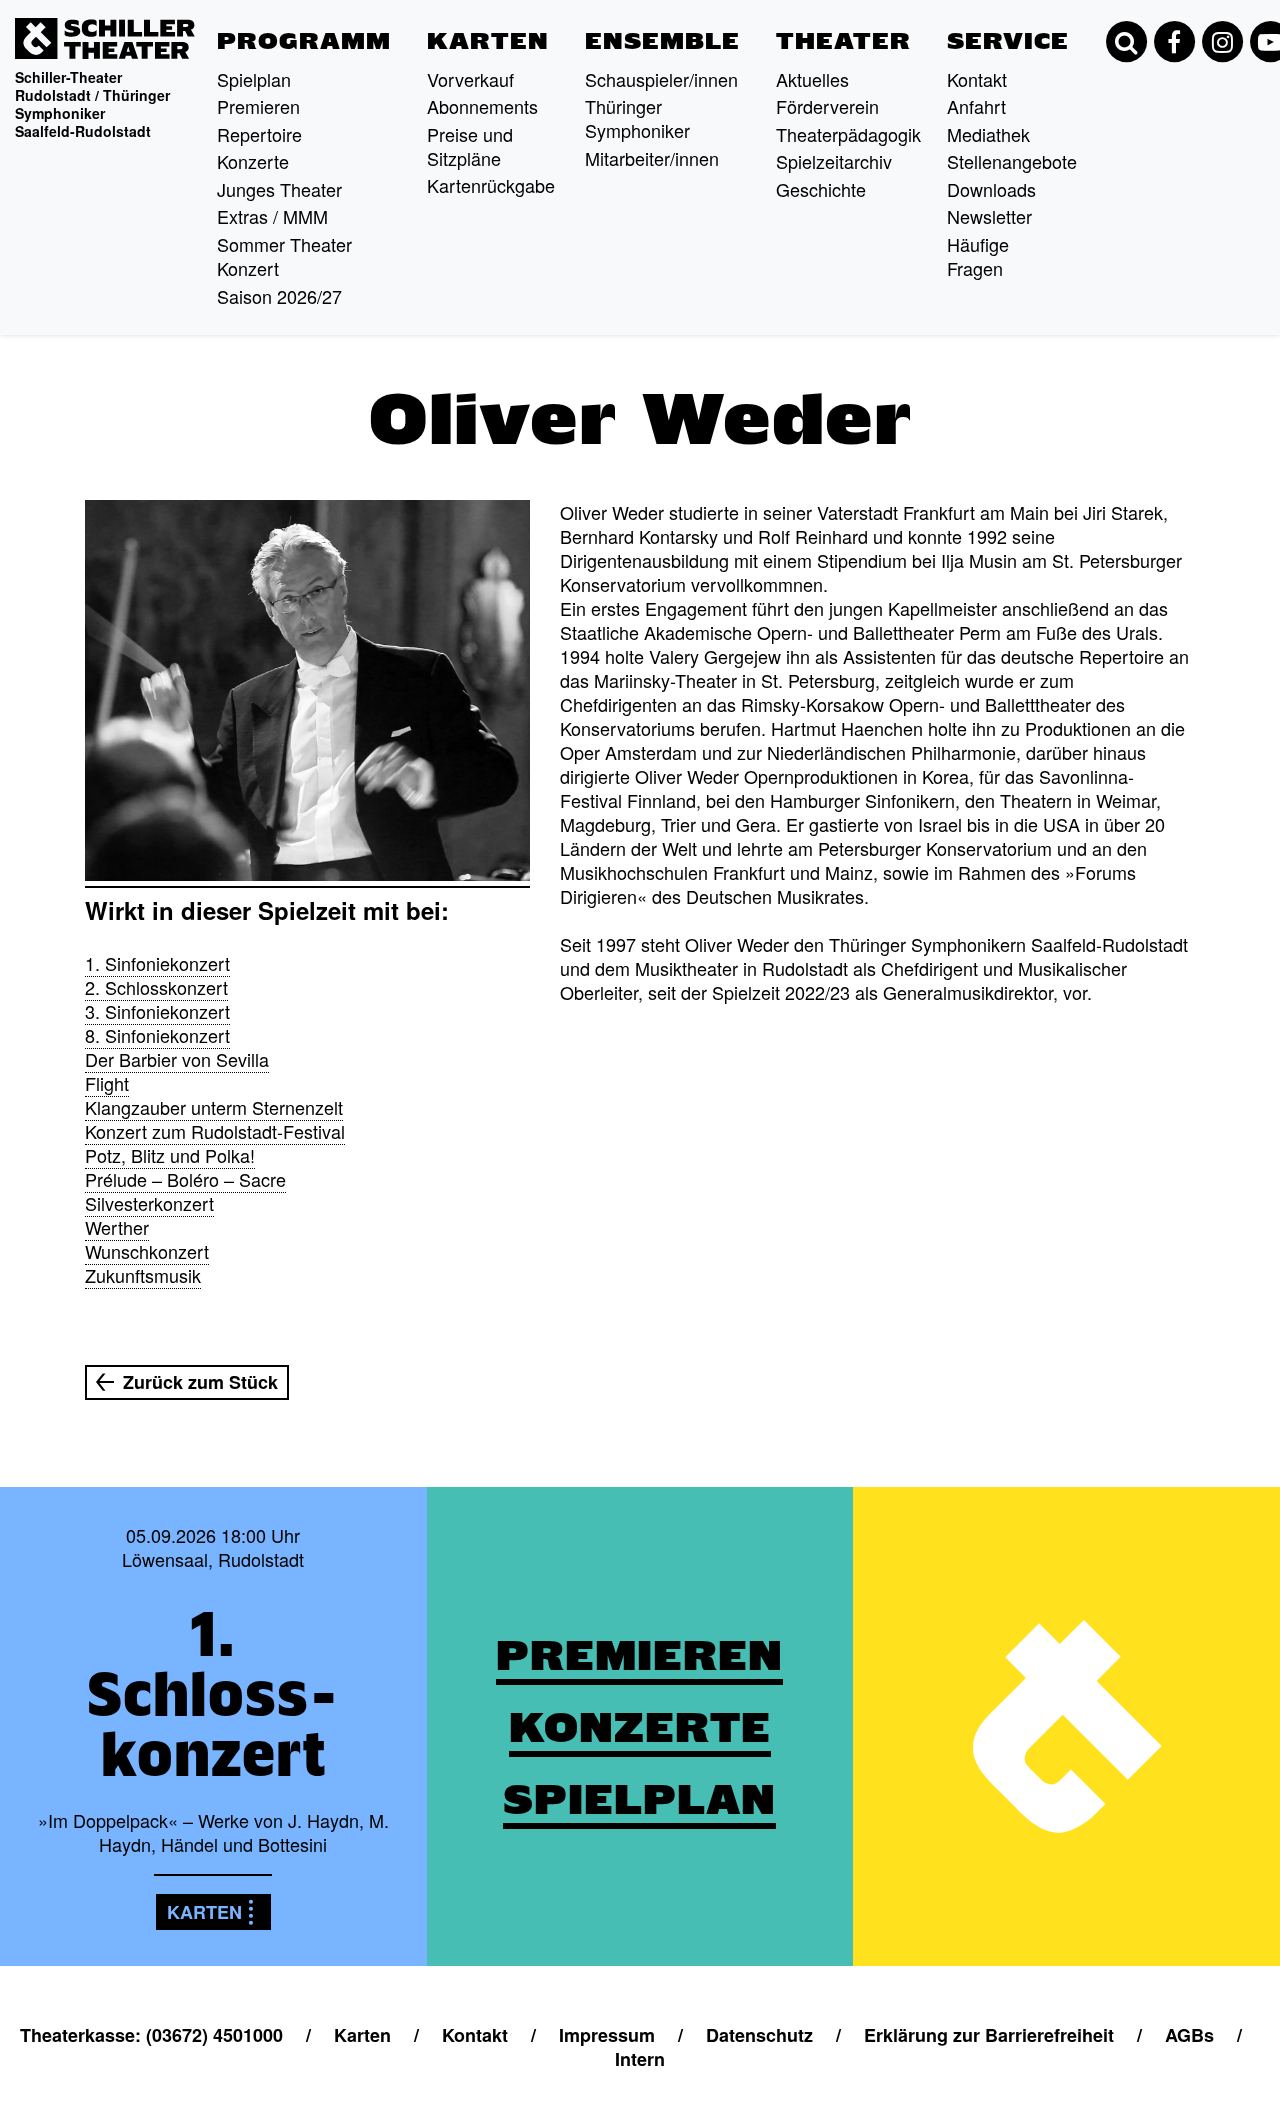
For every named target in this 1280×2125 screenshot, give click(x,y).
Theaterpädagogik (848, 134)
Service (1008, 41)
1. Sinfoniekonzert (157, 963)
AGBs (1189, 2035)
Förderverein (827, 106)
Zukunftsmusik (143, 1275)
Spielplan (254, 79)
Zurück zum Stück (200, 1382)
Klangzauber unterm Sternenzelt (214, 1107)
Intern (640, 2059)
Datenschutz (759, 2035)
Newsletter (989, 216)
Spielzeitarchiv (834, 161)
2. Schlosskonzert (156, 987)
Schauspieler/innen (661, 79)
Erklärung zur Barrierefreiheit (989, 2035)
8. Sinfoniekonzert (157, 1035)
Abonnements (482, 106)
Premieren (258, 106)
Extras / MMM (272, 216)
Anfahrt (976, 106)
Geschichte (821, 189)
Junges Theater (279, 189)
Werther (117, 1227)
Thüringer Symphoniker (637, 118)
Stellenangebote (1012, 161)
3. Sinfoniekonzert (157, 1011)
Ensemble (662, 41)
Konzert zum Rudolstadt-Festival (215, 1131)
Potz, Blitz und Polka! (170, 1155)
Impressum (607, 2035)
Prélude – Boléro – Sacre (185, 1179)
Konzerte (253, 161)
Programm (304, 41)
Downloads (991, 189)
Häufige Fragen (978, 256)
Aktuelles (812, 79)
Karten (488, 41)
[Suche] (1126, 42)
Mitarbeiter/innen (652, 158)
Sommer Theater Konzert (284, 256)
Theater (843, 41)
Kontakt (977, 79)
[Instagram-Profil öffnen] (1222, 42)
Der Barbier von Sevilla (177, 1059)
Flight (107, 1083)
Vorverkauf (470, 79)
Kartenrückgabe (491, 185)
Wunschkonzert (147, 1251)
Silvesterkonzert (149, 1203)
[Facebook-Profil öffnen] (1174, 42)
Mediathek (988, 134)
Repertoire (259, 134)
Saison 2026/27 (279, 296)
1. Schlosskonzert (213, 1694)
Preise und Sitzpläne (470, 146)
